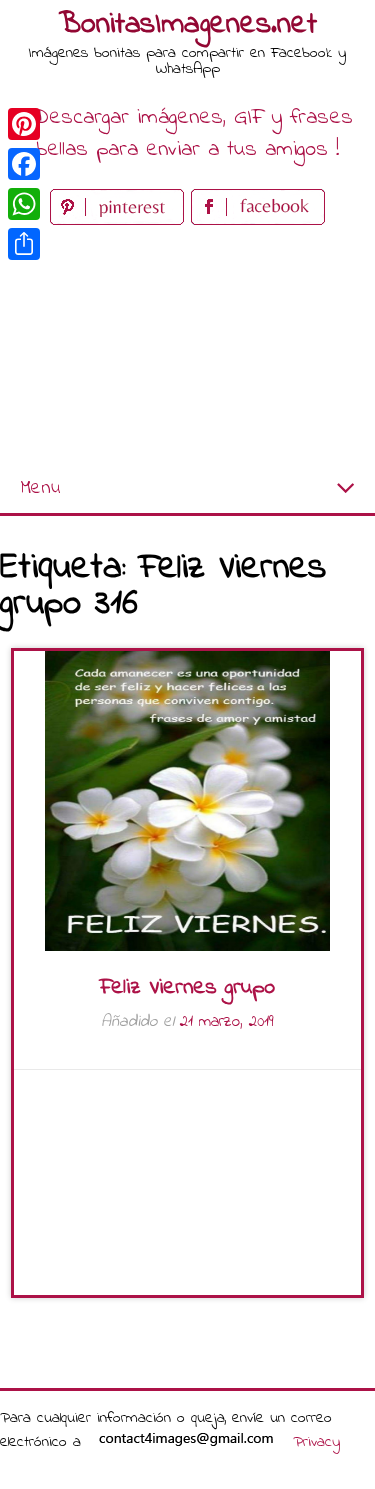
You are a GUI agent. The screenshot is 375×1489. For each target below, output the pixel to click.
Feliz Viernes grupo (187, 988)
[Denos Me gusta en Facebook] (258, 220)
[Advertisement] (187, 347)
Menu (40, 488)
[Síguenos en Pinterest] (120, 220)
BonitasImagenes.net (188, 25)
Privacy (316, 1442)
